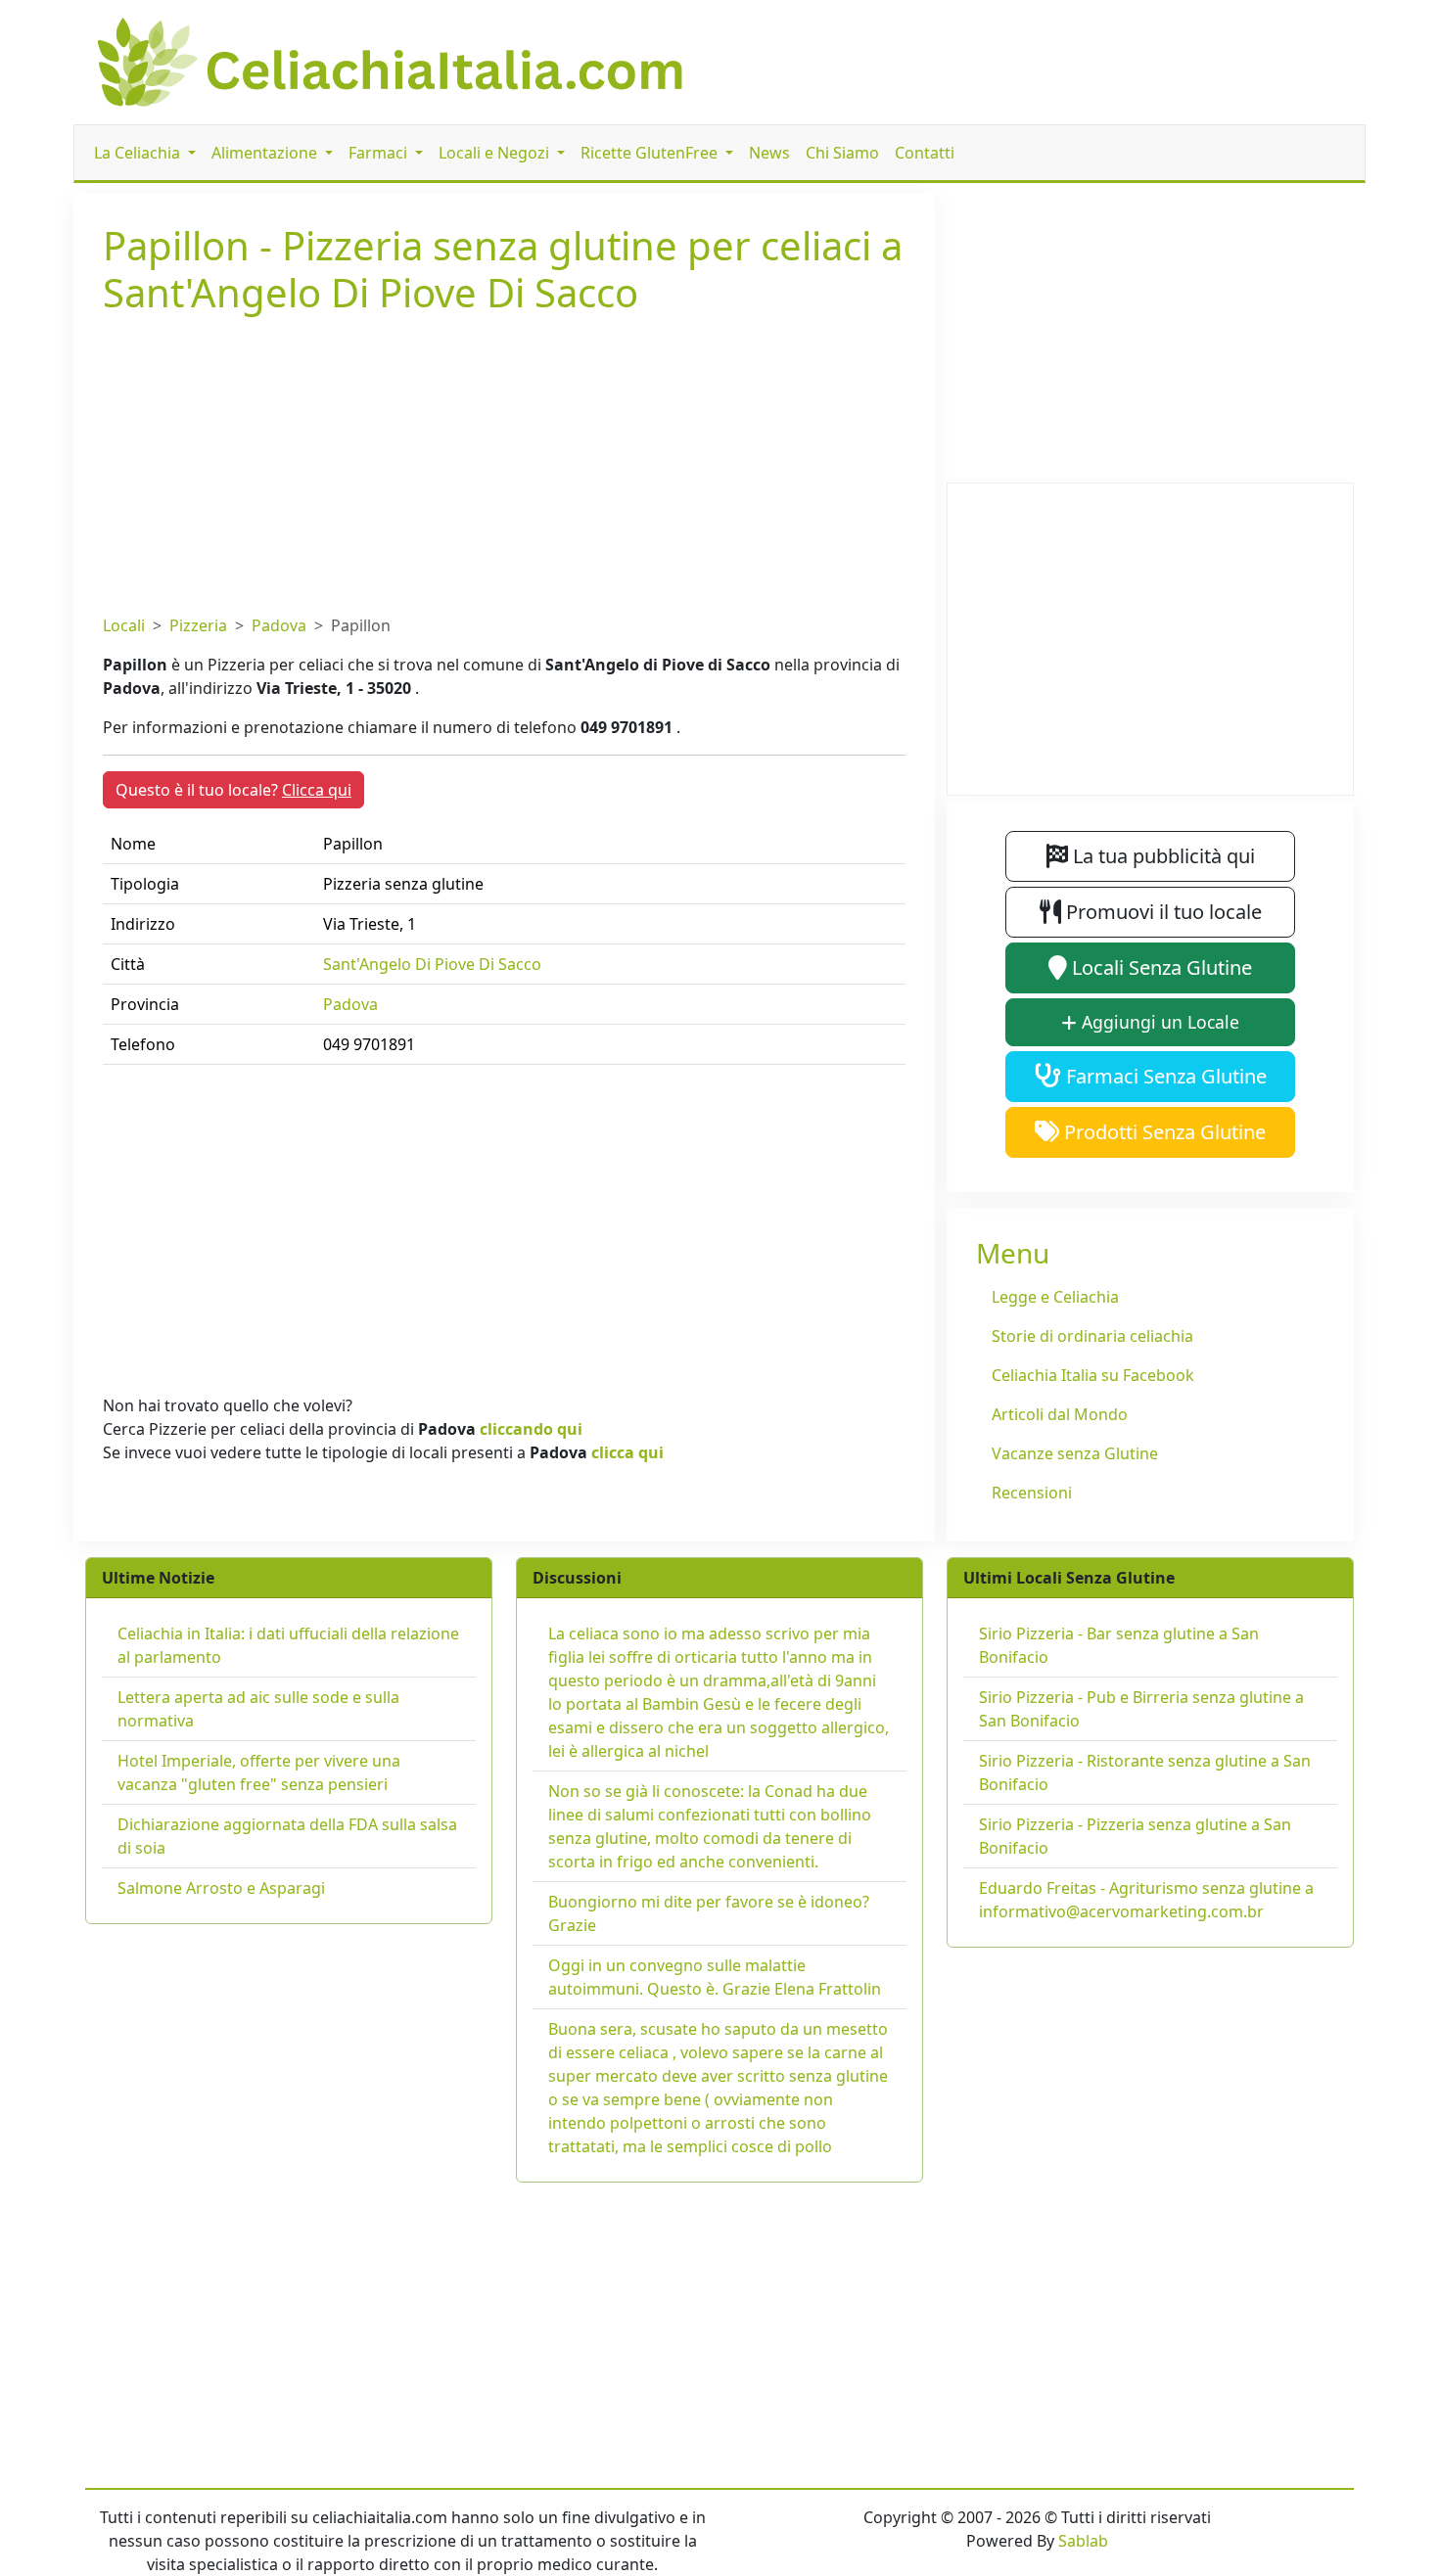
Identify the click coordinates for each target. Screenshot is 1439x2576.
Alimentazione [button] (266, 153)
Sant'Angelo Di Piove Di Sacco (432, 964)
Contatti (925, 153)
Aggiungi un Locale (1158, 1022)
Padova (279, 625)
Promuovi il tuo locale (1161, 912)
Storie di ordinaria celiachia (1092, 1336)
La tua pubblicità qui (1161, 856)
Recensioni (1032, 1493)
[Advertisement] (504, 461)
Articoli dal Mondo (1060, 1414)
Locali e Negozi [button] (496, 153)
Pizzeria (198, 625)
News (769, 153)
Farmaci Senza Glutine (1164, 1076)
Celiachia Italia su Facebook (1093, 1375)
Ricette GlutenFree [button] (651, 153)
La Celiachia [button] (139, 153)
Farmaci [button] (380, 153)
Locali (124, 625)
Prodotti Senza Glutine (1162, 1132)
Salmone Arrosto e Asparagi (221, 1888)
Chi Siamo (842, 153)
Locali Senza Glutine (1160, 967)
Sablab (1083, 2541)
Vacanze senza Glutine (1075, 1453)
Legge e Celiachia (1055, 1297)
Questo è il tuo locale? (233, 790)
